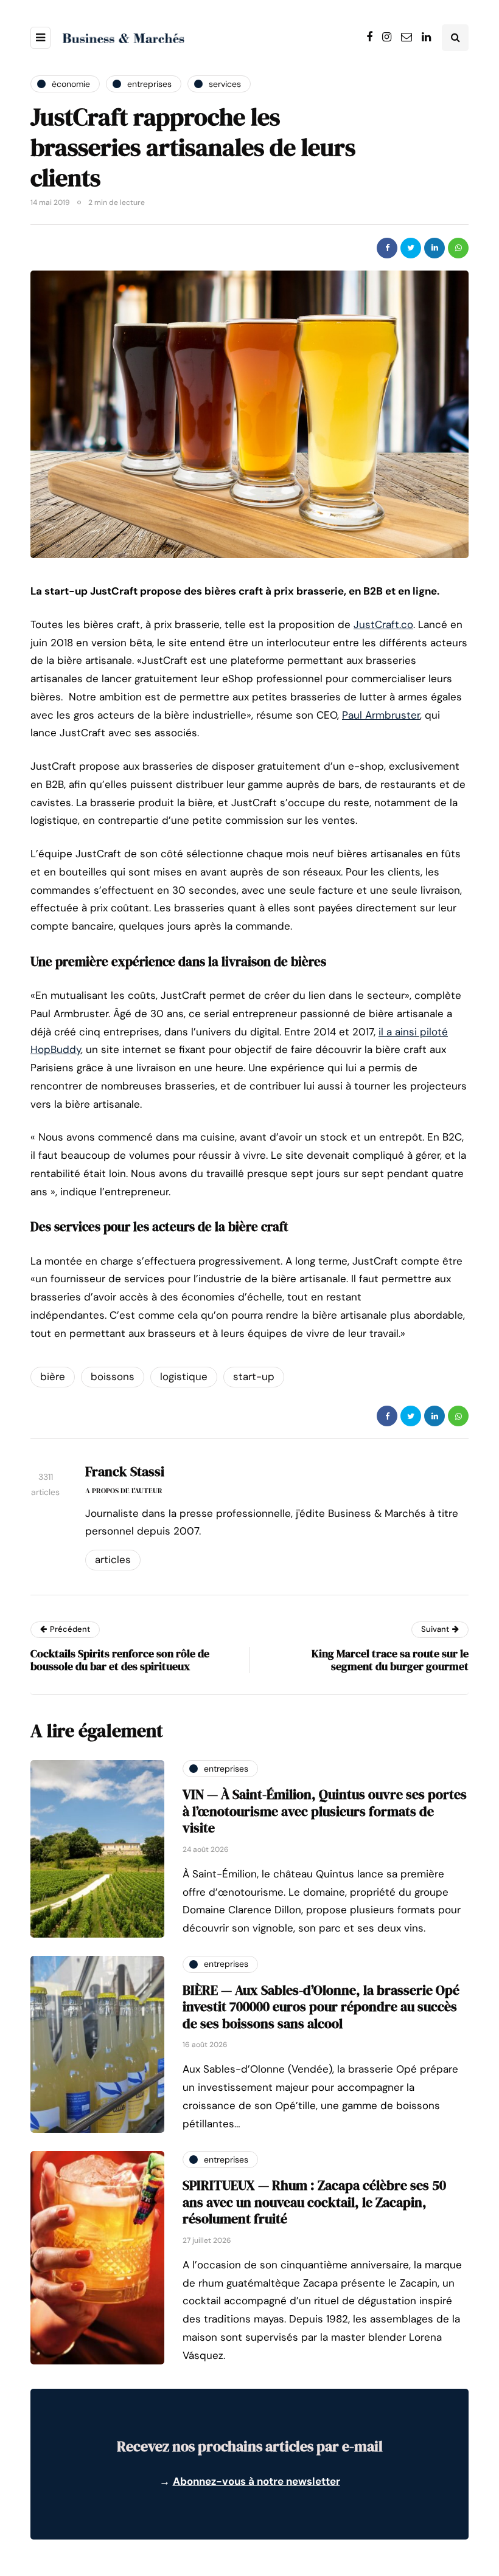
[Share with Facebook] (387, 248)
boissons (113, 1376)
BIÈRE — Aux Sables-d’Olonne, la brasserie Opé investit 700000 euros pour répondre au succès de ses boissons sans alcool (321, 2007)
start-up (254, 1376)
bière (53, 1376)
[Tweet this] (411, 248)
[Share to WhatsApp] (458, 248)
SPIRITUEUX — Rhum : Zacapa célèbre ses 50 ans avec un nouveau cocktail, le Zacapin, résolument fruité (314, 2202)
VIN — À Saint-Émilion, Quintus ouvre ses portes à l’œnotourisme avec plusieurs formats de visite (325, 1811)
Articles (113, 1559)
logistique (184, 1376)
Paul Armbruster (381, 715)
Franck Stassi (125, 1471)
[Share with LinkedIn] (434, 248)
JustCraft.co (383, 624)
